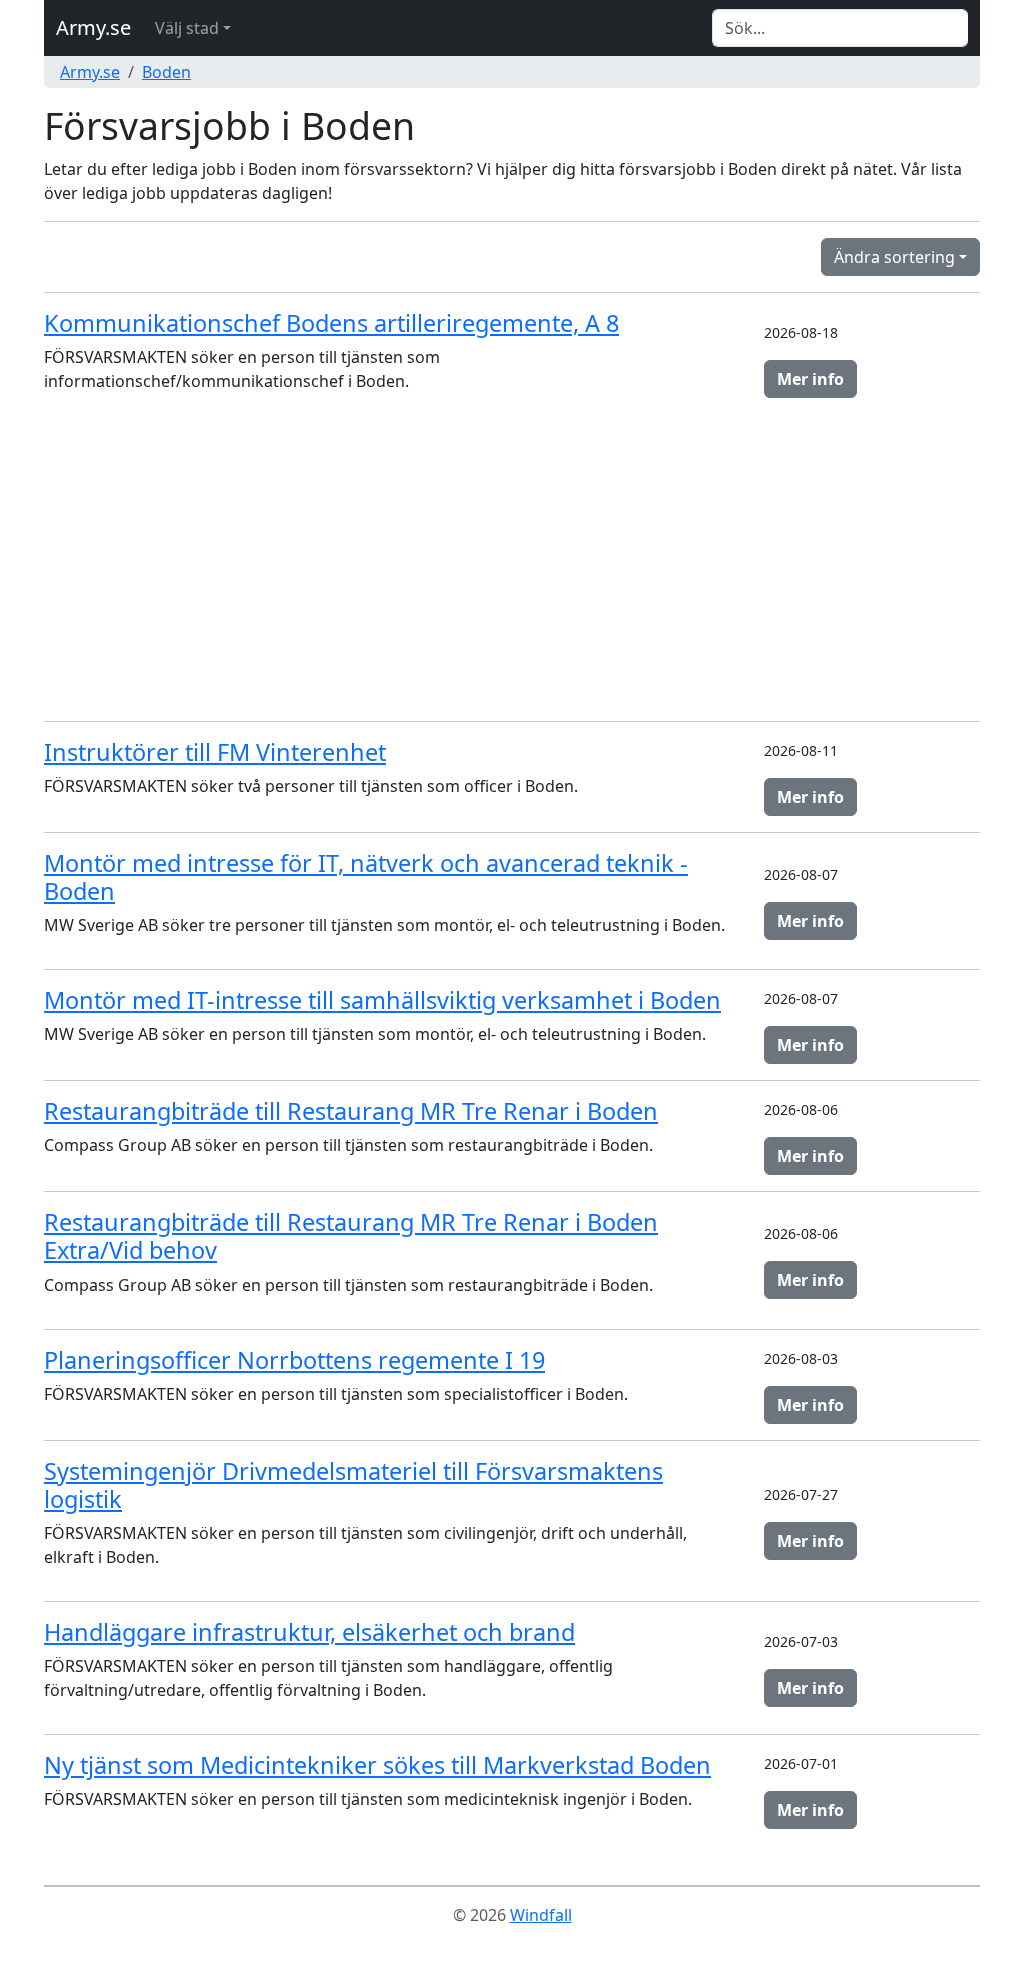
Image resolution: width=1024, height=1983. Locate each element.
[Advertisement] (512, 565)
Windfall (541, 1915)
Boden (166, 72)
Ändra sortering (894, 257)
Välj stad (187, 28)
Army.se (93, 27)
